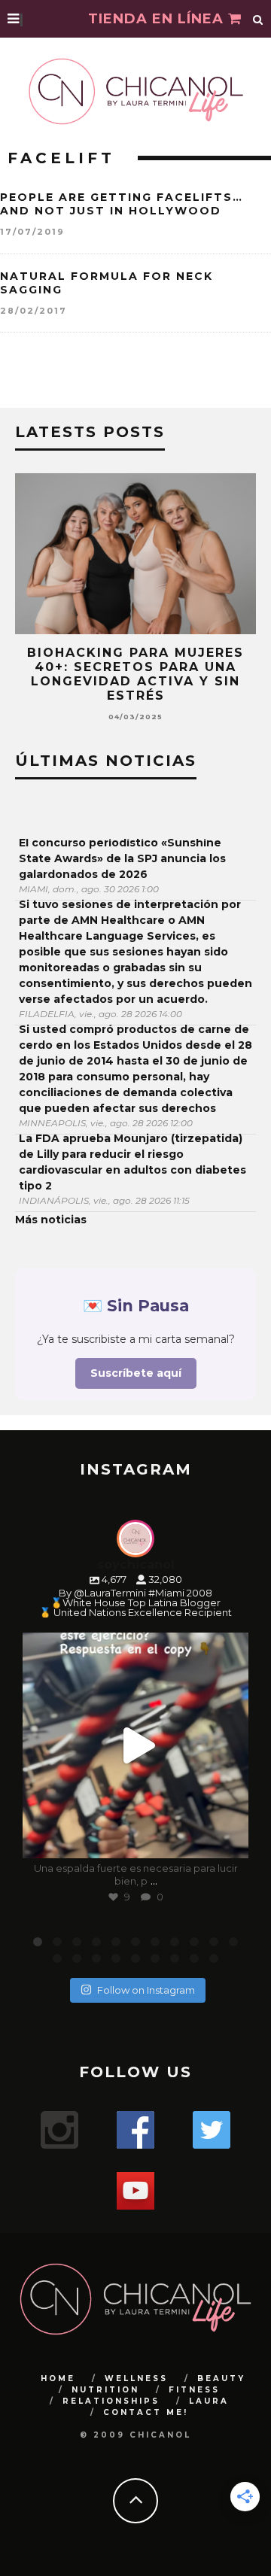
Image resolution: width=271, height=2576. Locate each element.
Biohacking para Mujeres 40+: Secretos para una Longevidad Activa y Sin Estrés (135, 674)
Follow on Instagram (146, 1990)
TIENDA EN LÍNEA (158, 19)
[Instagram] (230, 1840)
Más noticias (51, 1220)
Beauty (221, 2379)
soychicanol (134, 1647)
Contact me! (146, 2412)
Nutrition (105, 2390)
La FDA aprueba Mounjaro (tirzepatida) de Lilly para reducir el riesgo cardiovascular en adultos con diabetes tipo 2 (132, 1162)
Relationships (111, 2401)
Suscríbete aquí (136, 1373)
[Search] (258, 19)
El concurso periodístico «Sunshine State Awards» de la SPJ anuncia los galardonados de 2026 (122, 858)
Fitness (194, 2390)
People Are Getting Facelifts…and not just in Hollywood (122, 204)
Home (58, 2379)
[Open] (135, 1745)
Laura (209, 2401)
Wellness (136, 2379)
